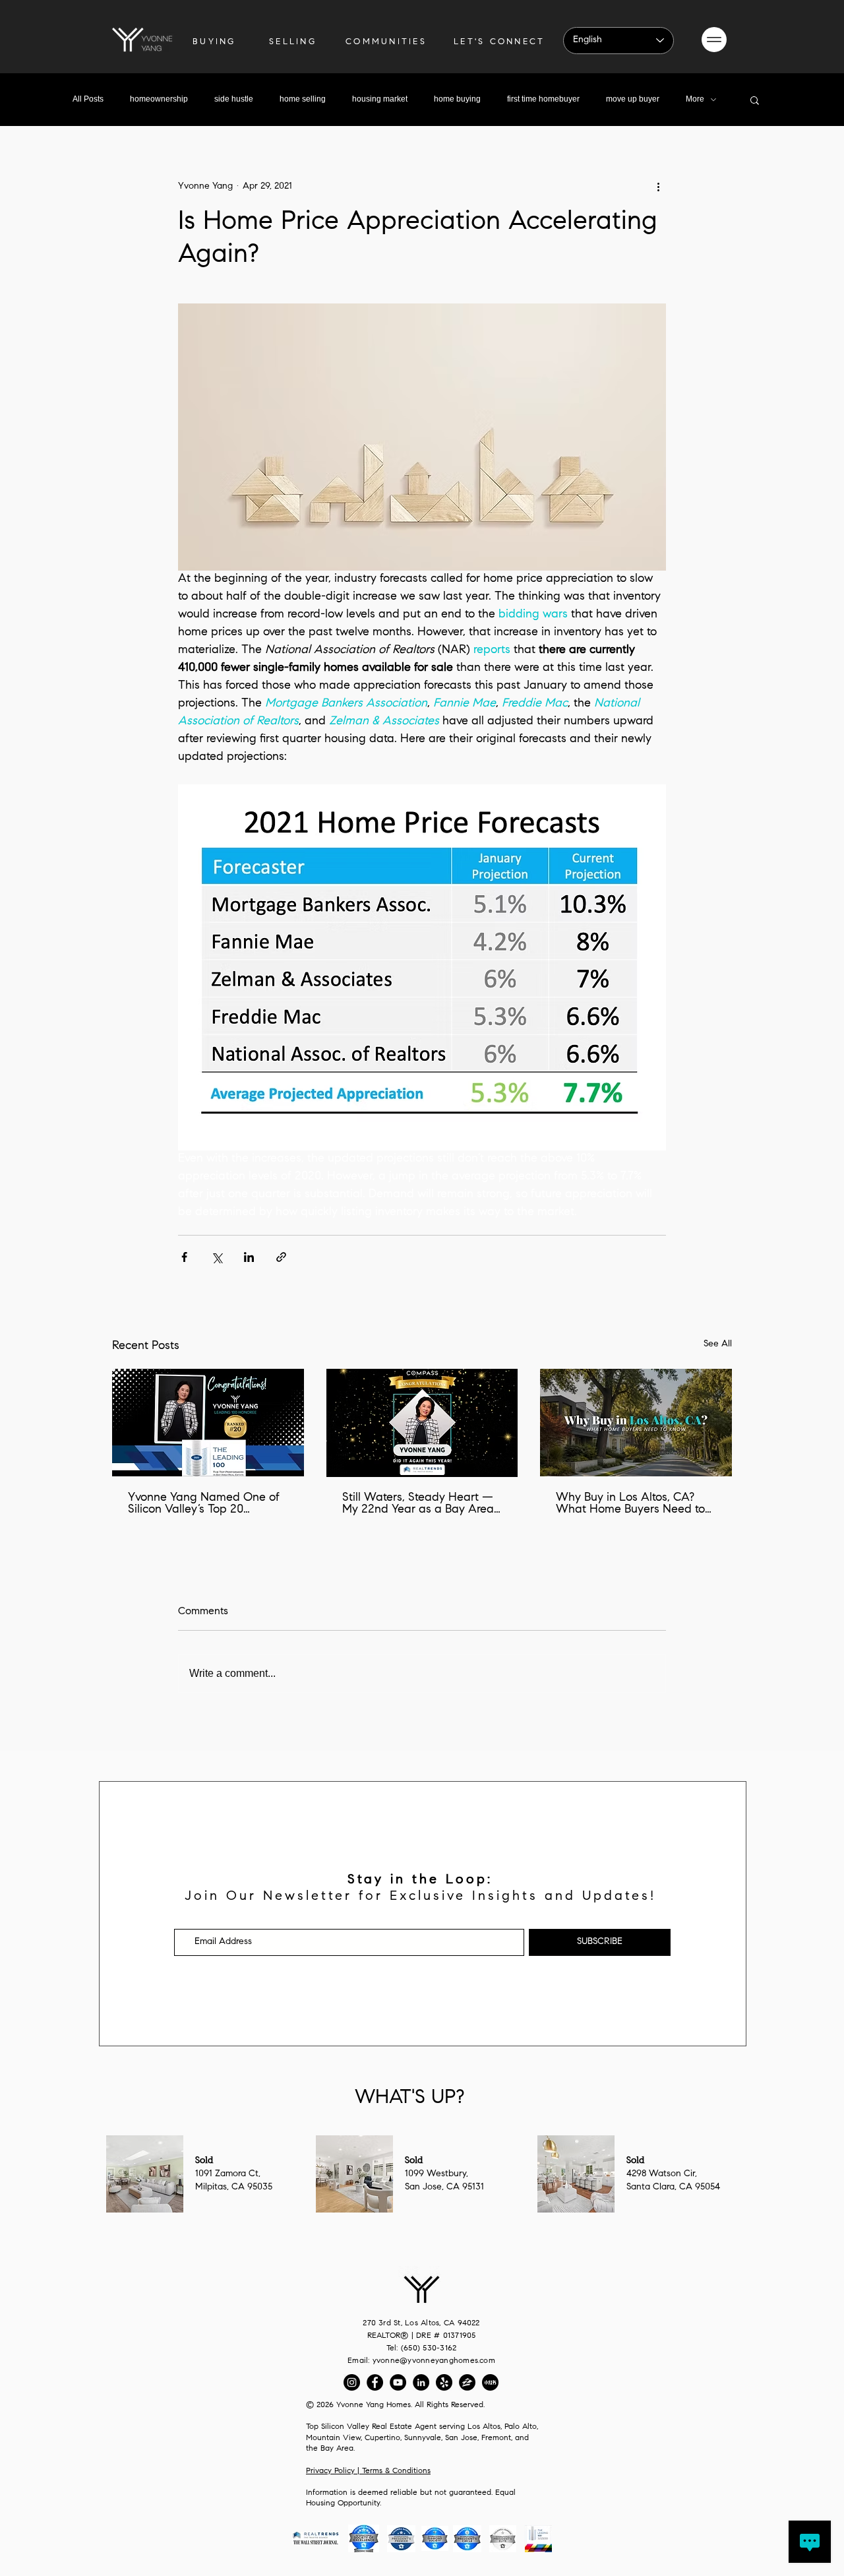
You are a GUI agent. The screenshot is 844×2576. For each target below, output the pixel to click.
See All (718, 1344)
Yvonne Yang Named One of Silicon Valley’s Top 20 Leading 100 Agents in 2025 (204, 1504)
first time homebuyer (543, 99)
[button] (714, 40)
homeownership (159, 99)
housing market (380, 99)
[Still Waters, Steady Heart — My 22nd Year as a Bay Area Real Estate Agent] (422, 1423)
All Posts (88, 99)
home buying (457, 99)
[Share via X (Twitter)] (217, 1257)
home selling (303, 99)
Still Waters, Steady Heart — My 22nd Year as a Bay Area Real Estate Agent (418, 1504)
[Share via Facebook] (184, 1257)
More (695, 99)
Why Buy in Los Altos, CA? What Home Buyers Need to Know (630, 1504)
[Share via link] (281, 1257)
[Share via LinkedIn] (249, 1257)
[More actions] (658, 187)
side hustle (234, 99)
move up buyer (633, 99)
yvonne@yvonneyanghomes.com (434, 2361)
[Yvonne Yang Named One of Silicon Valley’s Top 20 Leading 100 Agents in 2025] (208, 1423)
